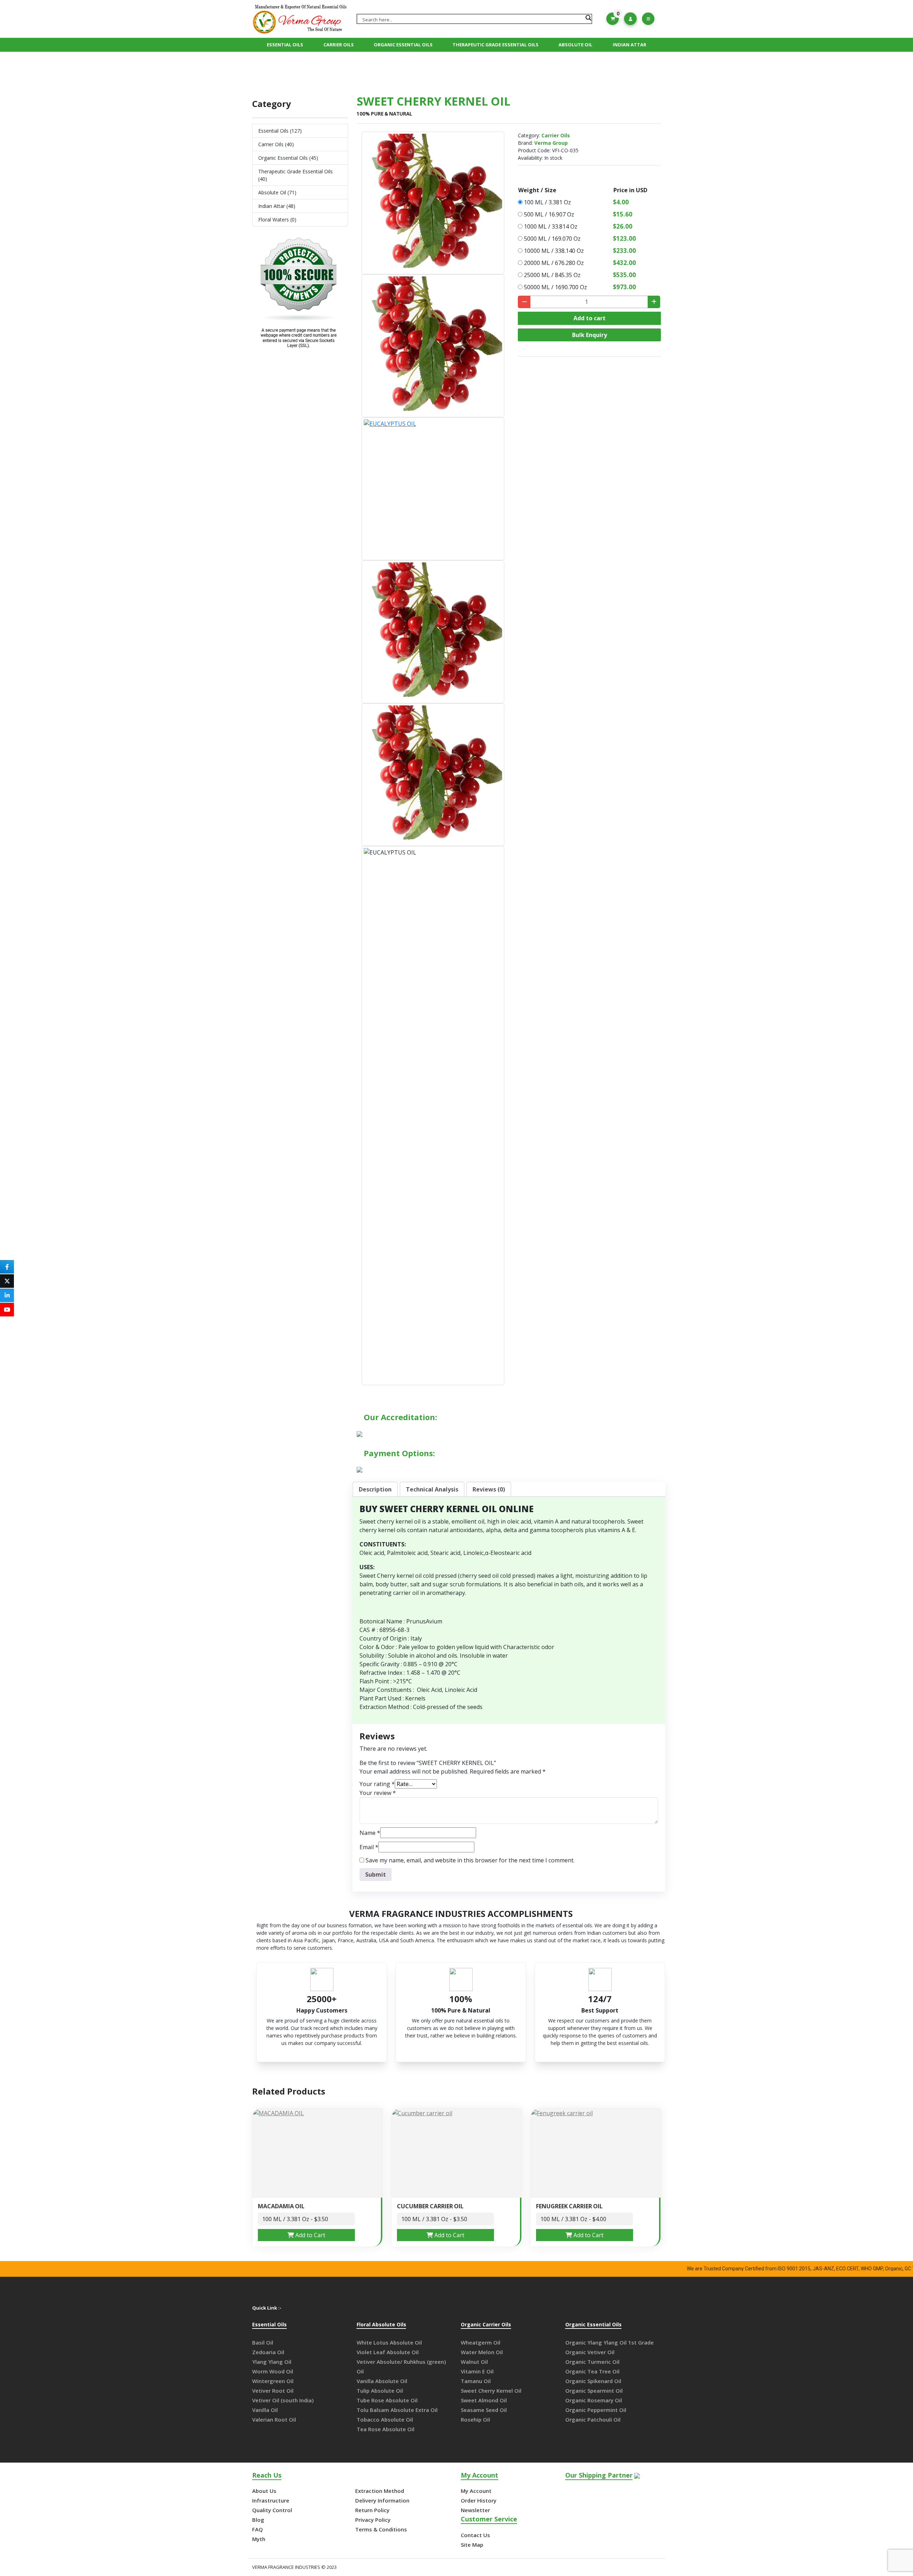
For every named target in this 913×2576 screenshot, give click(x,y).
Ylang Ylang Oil (272, 2362)
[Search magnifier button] (588, 18)
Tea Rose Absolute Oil (386, 2429)
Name (370, 1833)
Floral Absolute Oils (381, 2325)
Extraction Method (380, 2491)
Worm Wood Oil (273, 2371)
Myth (259, 2539)
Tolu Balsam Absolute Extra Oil (397, 2410)
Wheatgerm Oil (481, 2342)
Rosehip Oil (475, 2419)
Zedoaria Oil (268, 2352)
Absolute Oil (575, 45)
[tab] (375, 1489)
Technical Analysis (432, 1489)
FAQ (257, 2529)
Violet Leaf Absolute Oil (388, 2352)
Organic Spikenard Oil (593, 2381)
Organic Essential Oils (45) (288, 158)
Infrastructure (271, 2500)
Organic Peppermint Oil (596, 2410)
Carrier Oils (339, 45)
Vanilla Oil (265, 2410)
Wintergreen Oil (273, 2381)
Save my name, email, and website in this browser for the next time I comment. (470, 1860)
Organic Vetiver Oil (590, 2352)
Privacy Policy (373, 2520)
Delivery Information (382, 2500)
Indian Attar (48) (277, 206)
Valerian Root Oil (274, 2419)
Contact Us (475, 2535)
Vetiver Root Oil (273, 2391)
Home (401, 70)
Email (369, 1847)
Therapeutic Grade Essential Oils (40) (295, 175)
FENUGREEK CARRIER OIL (569, 2206)
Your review (378, 1793)
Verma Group (551, 143)
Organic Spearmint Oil (594, 2391)
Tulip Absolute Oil (380, 2391)
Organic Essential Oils (403, 45)
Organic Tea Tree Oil (592, 2371)
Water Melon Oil (482, 2352)
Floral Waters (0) (277, 220)
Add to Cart (310, 2235)
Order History (479, 2500)
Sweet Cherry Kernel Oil (491, 2391)
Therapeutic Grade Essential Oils (496, 45)
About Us (264, 2491)
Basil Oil (263, 2342)
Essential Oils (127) (280, 131)
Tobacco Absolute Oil (385, 2419)
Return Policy (372, 2510)
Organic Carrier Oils (486, 2325)
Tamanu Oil (476, 2381)
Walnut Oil (474, 2362)
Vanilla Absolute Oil (382, 2381)
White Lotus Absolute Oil (389, 2342)
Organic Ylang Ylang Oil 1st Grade (609, 2342)
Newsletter (475, 2510)
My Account (476, 2491)
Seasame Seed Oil (484, 2410)
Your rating (377, 1784)
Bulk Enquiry (590, 335)
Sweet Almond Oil (484, 2400)
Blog (258, 2520)
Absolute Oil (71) (277, 192)
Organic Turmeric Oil (592, 2362)
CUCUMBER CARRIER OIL (430, 2206)
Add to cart (590, 318)
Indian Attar (629, 45)
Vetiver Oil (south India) (283, 2400)
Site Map (472, 2545)
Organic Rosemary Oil (594, 2400)
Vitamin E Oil (477, 2371)
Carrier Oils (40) (276, 144)
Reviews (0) (489, 1489)
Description (375, 1489)
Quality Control (272, 2510)
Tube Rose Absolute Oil (387, 2400)
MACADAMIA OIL (281, 2206)
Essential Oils (285, 45)
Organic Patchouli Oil (593, 2419)
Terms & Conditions (381, 2529)
